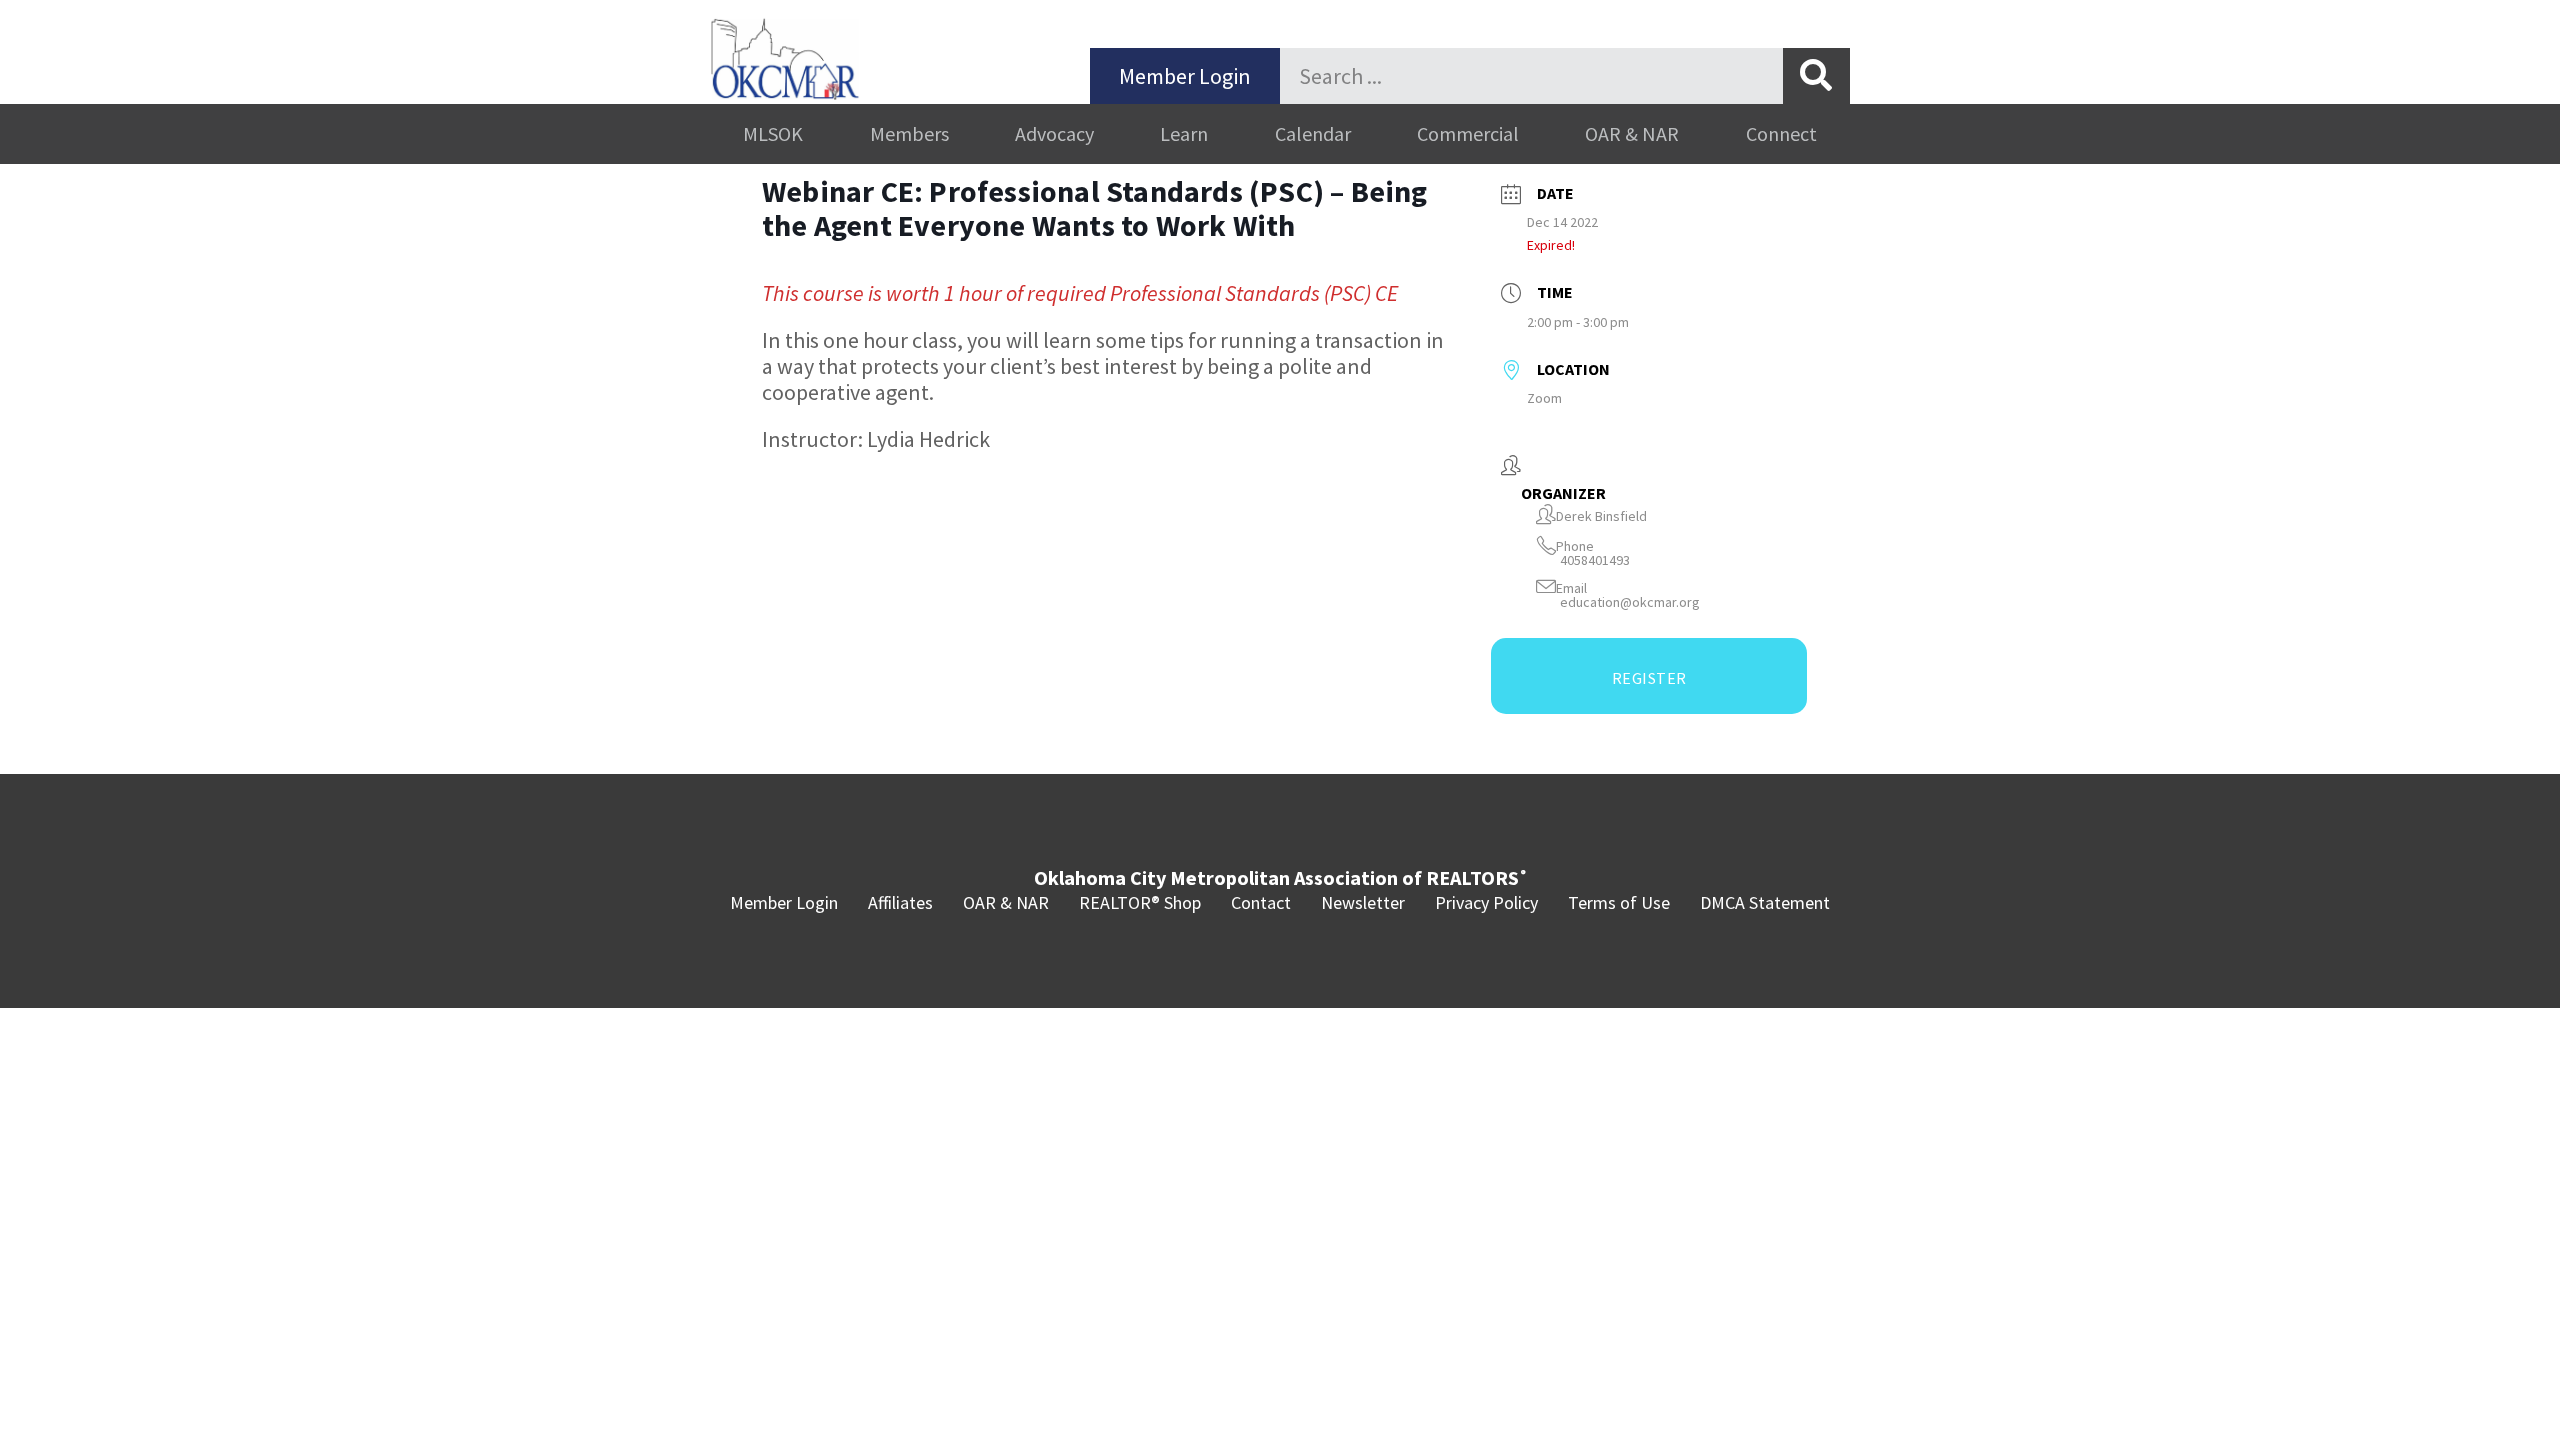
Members (909, 133)
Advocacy (1054, 133)
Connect (1781, 133)
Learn (1184, 133)
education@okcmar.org (1630, 602)
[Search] (1816, 76)
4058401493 (1595, 560)
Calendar (1313, 133)
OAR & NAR (1632, 133)
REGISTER (1649, 678)
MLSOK (773, 133)
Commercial (1468, 133)
